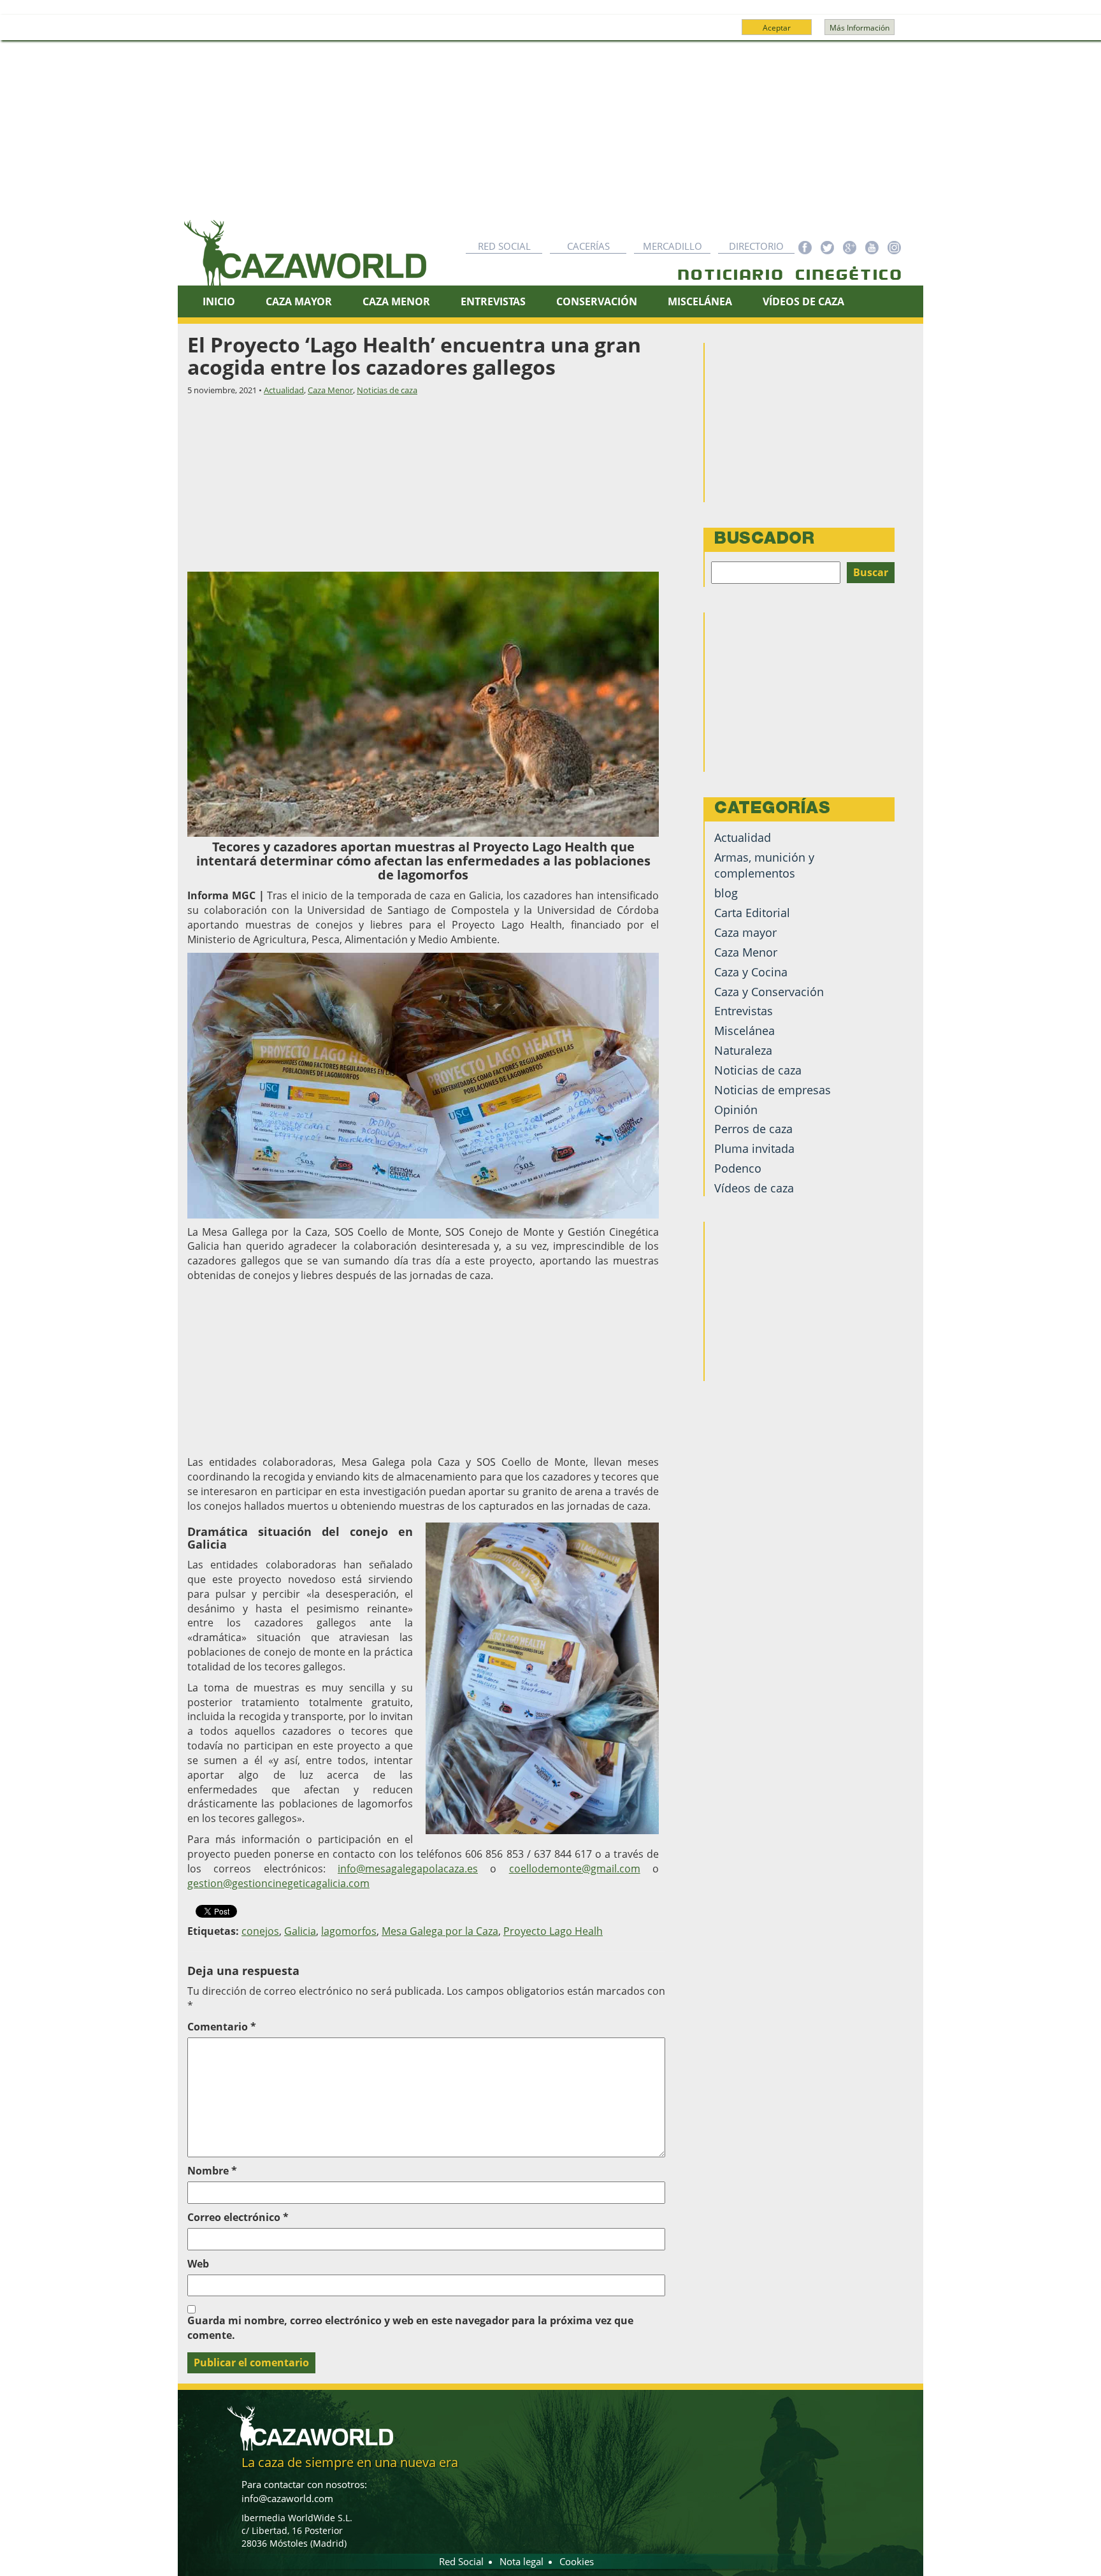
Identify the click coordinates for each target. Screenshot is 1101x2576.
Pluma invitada (754, 1148)
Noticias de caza (387, 390)
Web (198, 2264)
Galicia (300, 1931)
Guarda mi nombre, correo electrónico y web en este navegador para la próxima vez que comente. (410, 2328)
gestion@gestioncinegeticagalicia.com (278, 1883)
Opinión (736, 1110)
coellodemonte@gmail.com (575, 1869)
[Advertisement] (550, 136)
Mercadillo (673, 246)
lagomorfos (349, 1931)
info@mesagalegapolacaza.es (408, 1869)
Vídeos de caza (803, 301)
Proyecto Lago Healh (553, 1931)
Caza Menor (396, 301)
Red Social (504, 246)
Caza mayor (745, 932)
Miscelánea (700, 301)
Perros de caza (753, 1129)
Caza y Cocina (751, 972)
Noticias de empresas (773, 1090)
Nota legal (522, 2561)
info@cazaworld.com (287, 2498)
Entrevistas (493, 301)
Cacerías (588, 246)
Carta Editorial (752, 913)
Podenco (738, 1168)
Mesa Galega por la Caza (440, 1931)
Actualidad (284, 390)
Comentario (222, 2027)
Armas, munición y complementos (764, 865)
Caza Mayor (299, 301)
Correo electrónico (238, 2217)
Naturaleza (743, 1050)
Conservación (597, 301)
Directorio (756, 246)
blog (726, 893)
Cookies (577, 2561)
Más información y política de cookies (549, 33)
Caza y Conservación (769, 992)
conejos (260, 1931)
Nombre (212, 2171)
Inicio (219, 301)
